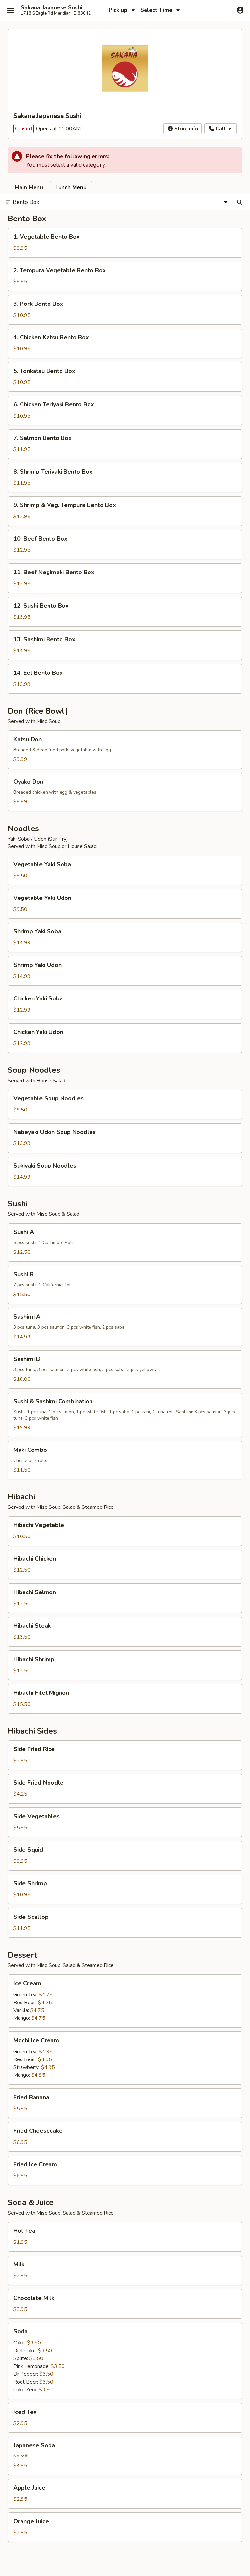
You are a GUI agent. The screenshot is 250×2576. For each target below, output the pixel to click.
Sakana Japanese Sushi (52, 8)
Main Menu (29, 187)
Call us (224, 129)
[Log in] (240, 10)
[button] (125, 243)
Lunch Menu (71, 187)
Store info (186, 129)
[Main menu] (10, 10)
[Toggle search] (239, 202)
